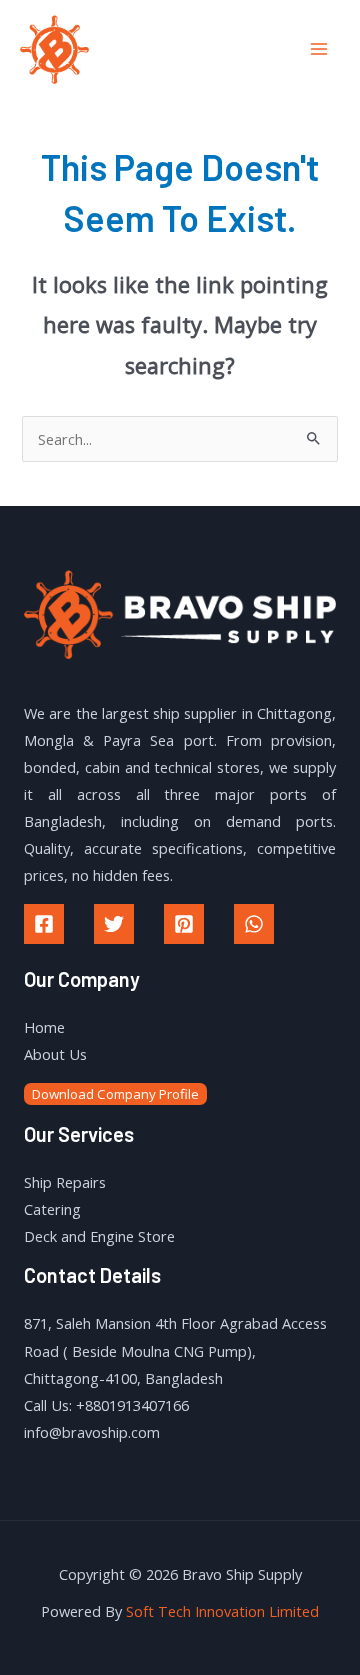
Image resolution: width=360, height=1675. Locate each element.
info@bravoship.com (92, 1432)
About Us (55, 1054)
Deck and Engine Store (99, 1236)
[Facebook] (44, 924)
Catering (52, 1209)
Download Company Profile (115, 1094)
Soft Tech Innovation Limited (222, 1611)
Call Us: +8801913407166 (106, 1405)
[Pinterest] (184, 924)
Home (44, 1027)
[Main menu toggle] (319, 49)
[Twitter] (114, 924)
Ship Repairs (65, 1182)
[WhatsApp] (254, 924)
